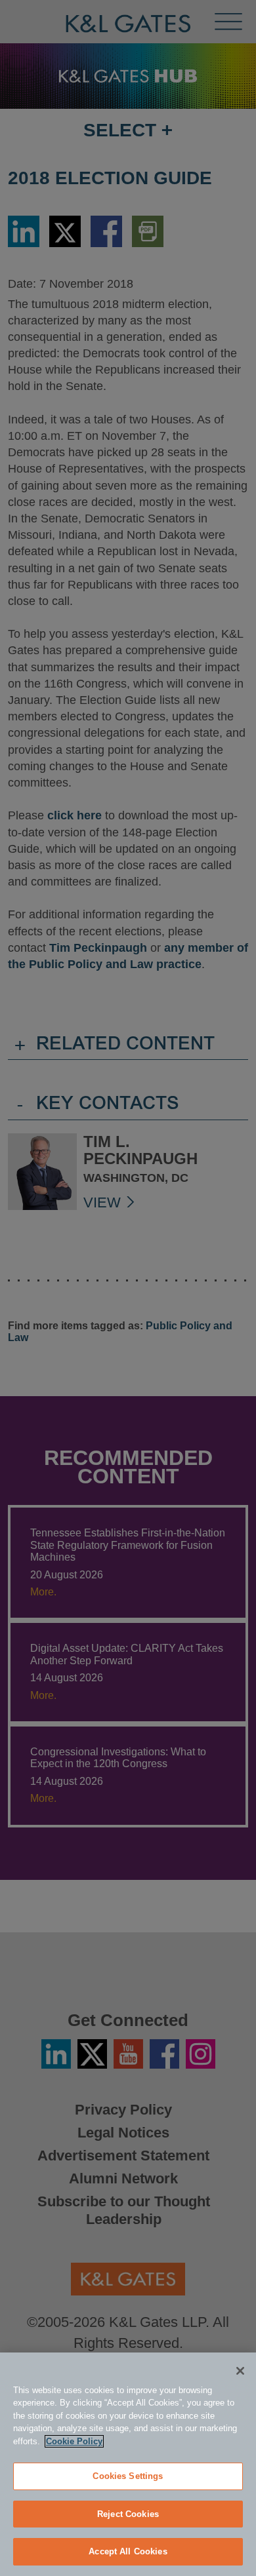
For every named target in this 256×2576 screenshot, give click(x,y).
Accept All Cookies (128, 2551)
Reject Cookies (128, 2514)
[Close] (240, 2371)
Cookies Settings (128, 2476)
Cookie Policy (74, 2441)
